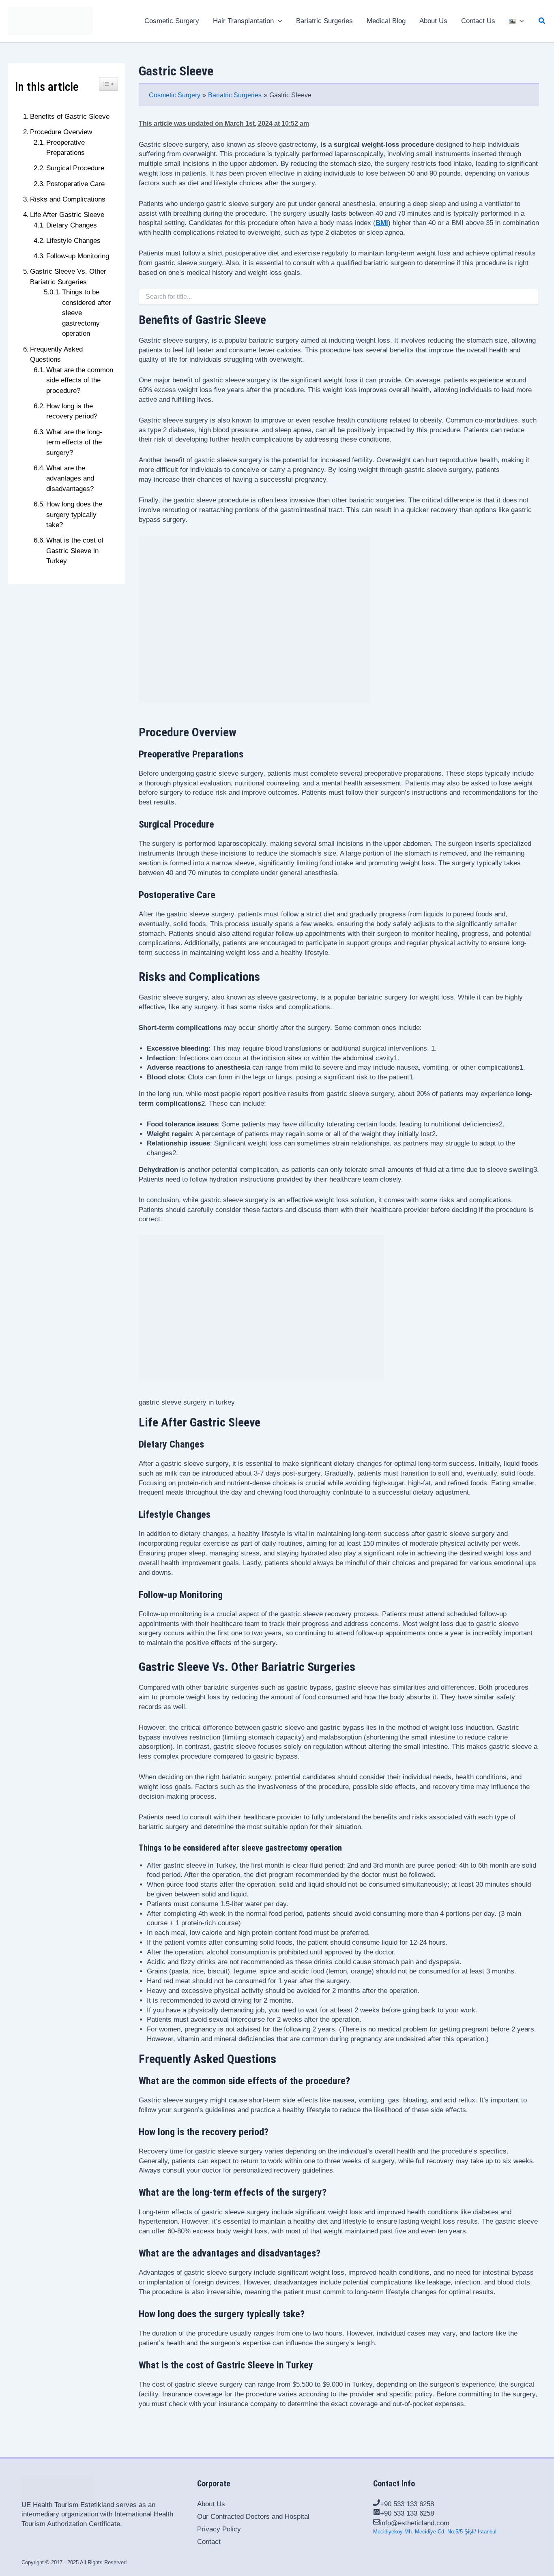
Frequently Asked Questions (56, 355)
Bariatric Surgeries (324, 21)
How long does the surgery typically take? (74, 515)
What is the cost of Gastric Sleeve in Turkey (75, 551)
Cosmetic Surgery (172, 21)
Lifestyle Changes (73, 241)
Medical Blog (386, 21)
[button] (542, 21)
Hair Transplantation (243, 21)
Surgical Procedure (75, 168)
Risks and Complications (68, 199)
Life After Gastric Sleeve (67, 215)
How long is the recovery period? (72, 411)
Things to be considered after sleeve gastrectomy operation (87, 313)
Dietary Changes (72, 225)
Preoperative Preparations (65, 148)
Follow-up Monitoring (78, 256)
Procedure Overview (61, 132)
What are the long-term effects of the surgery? (74, 442)
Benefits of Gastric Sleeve (70, 117)
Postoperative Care (75, 184)
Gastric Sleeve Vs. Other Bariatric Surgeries (68, 277)
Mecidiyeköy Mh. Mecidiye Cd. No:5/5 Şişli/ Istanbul (435, 2532)
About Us (433, 21)
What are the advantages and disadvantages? (70, 478)
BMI (382, 223)
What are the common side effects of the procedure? (80, 380)
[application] (278, 21)
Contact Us (478, 21)
